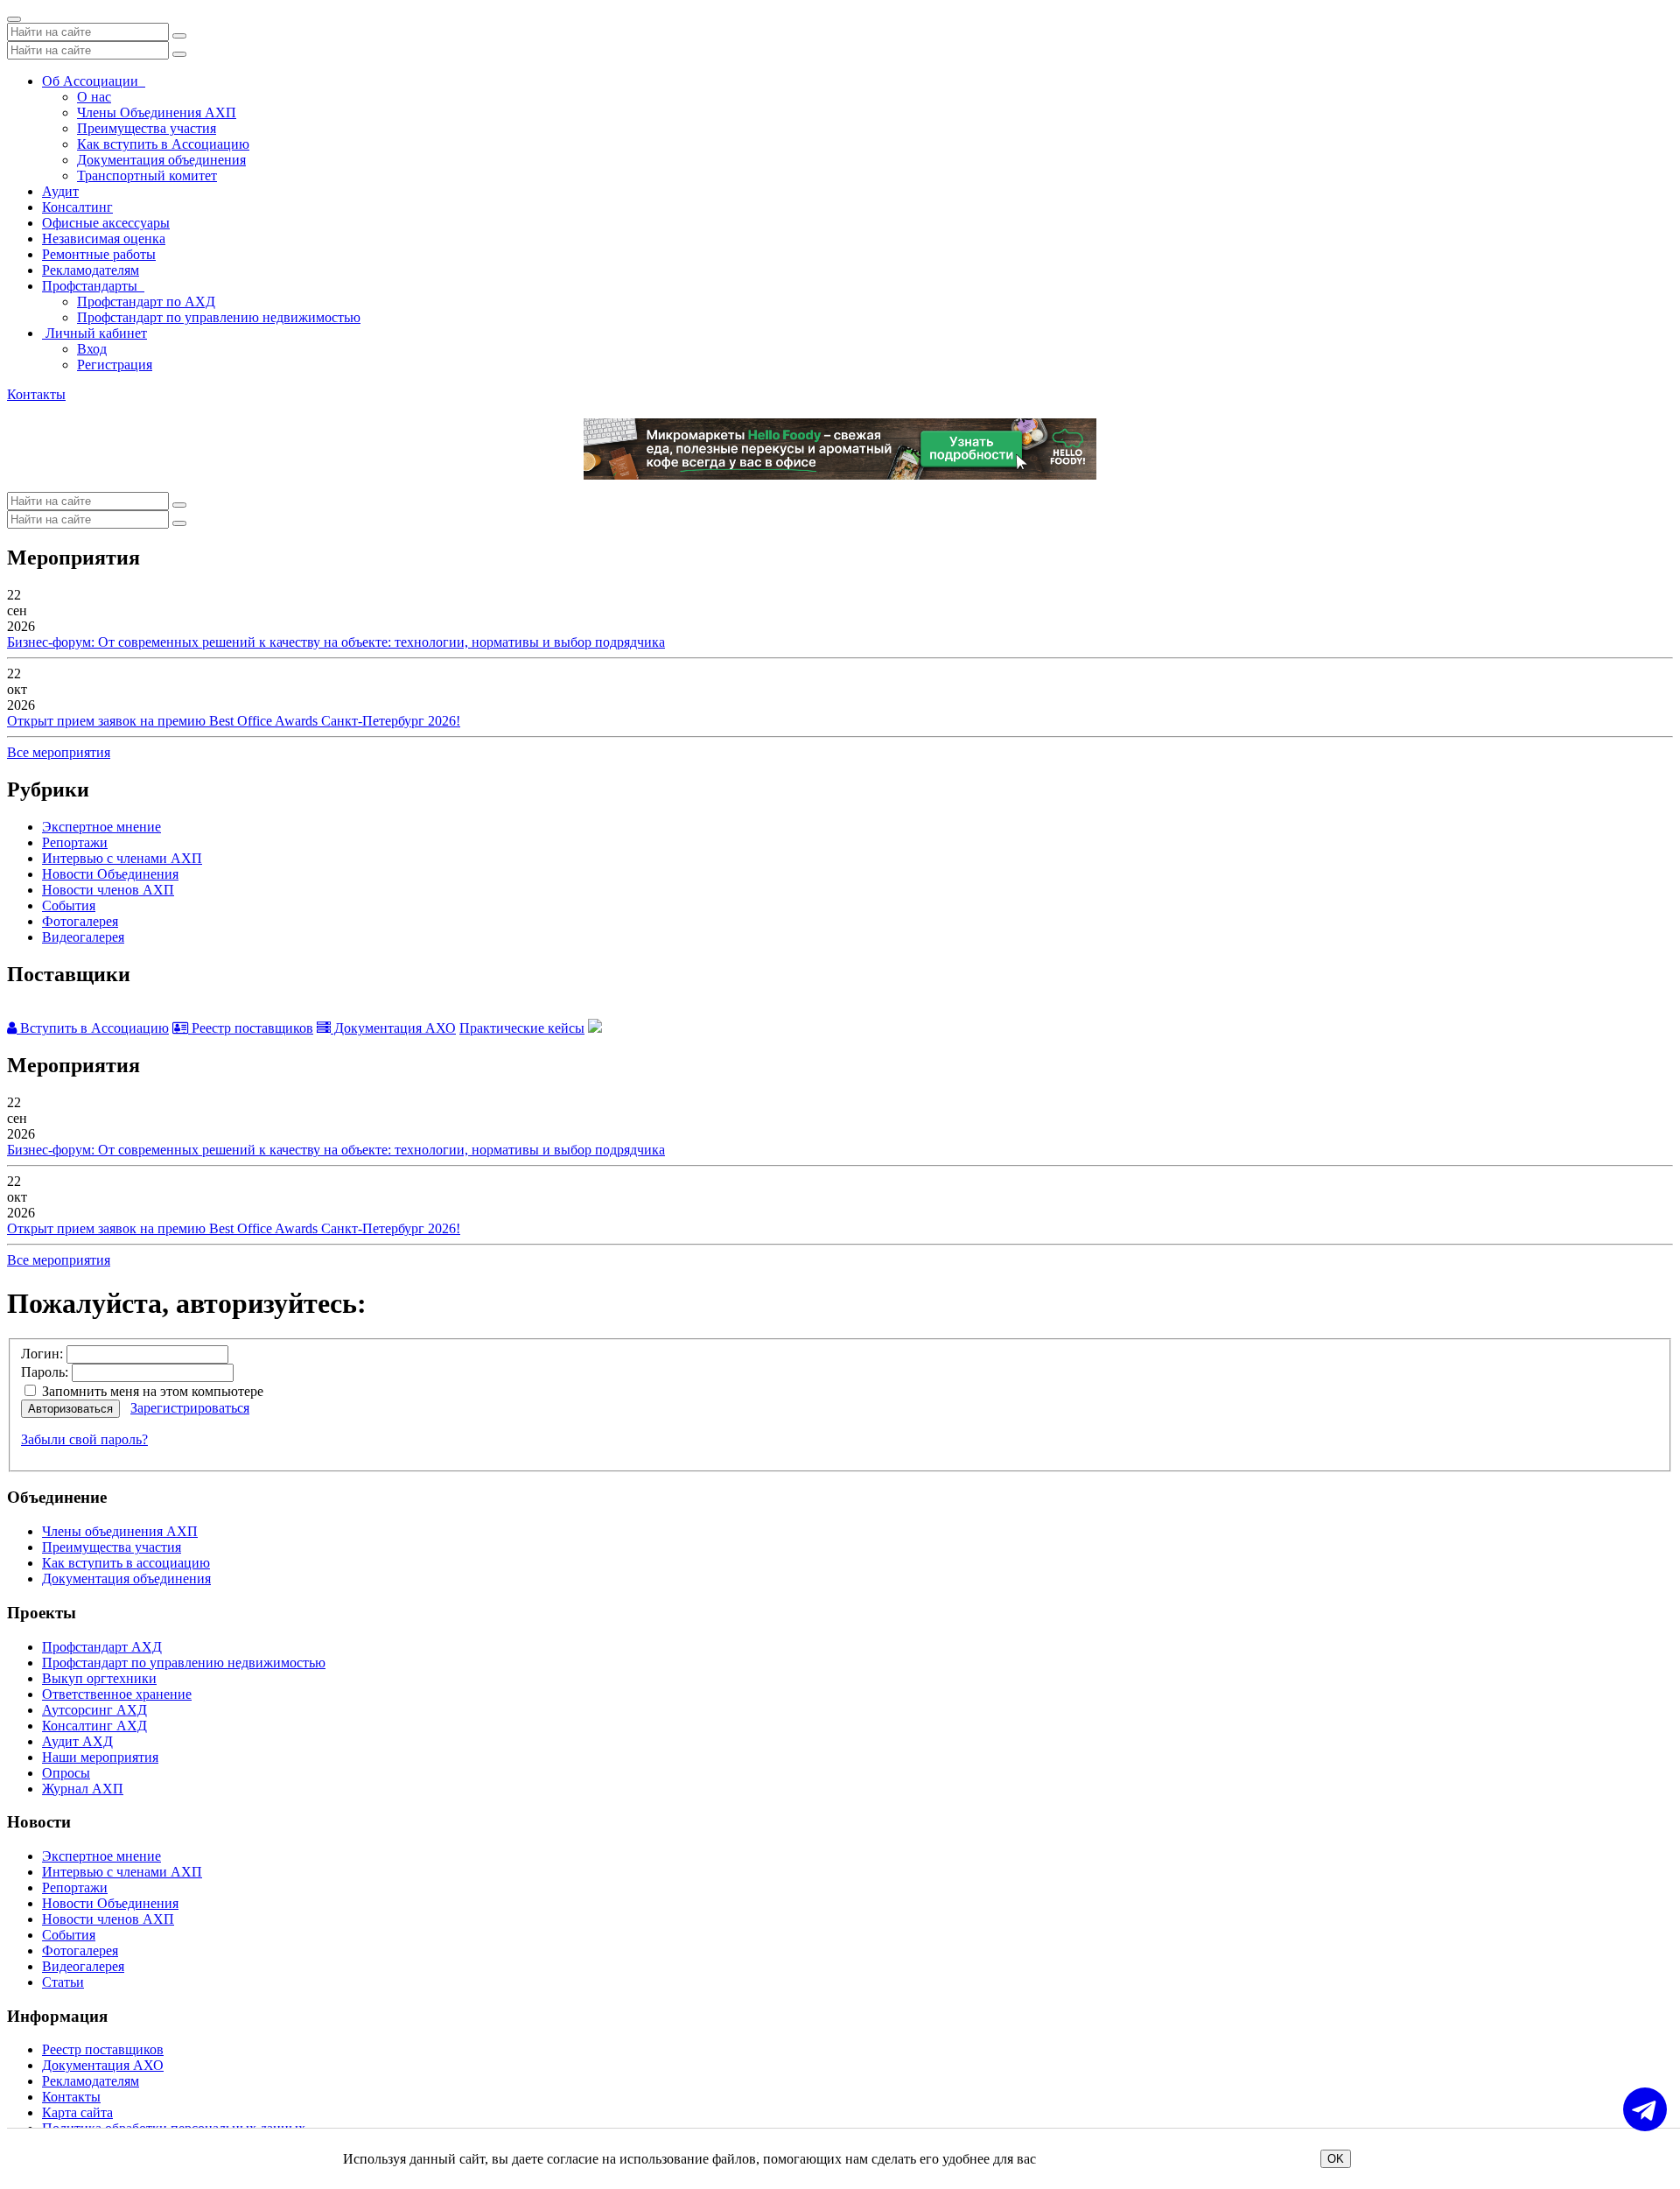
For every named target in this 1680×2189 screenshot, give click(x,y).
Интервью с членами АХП (122, 858)
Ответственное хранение (117, 1694)
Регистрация (115, 365)
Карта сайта (77, 2112)
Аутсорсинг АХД (94, 1710)
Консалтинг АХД (94, 1726)
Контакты (36, 394)
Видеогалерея (83, 937)
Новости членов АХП (108, 890)
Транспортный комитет (147, 175)
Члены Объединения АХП (157, 112)
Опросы (66, 1773)
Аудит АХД (77, 1741)
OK (1336, 2159)
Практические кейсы (522, 1028)
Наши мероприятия (100, 1757)
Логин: (42, 1354)
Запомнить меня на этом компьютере (151, 1391)
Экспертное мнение (101, 827)
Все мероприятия (59, 752)
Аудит (60, 191)
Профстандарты (93, 286)
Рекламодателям (91, 270)
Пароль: (45, 1372)
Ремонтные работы (99, 254)
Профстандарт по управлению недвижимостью (219, 317)
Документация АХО (393, 1028)
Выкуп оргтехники (99, 1678)
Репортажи (75, 842)
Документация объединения (161, 160)
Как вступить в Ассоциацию (163, 144)
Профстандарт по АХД (146, 302)
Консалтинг (77, 207)
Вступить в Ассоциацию (93, 1028)
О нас (94, 97)
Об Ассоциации (94, 81)
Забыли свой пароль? (84, 1439)
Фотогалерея (80, 921)
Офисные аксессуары (106, 223)
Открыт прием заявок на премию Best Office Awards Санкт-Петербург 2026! (234, 721)
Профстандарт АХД (102, 1647)
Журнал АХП (83, 1789)
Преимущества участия (147, 128)
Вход (92, 349)
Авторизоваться (70, 1409)
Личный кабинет (94, 333)
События (69, 905)
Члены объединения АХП (120, 1531)
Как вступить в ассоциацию (126, 1563)
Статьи (63, 1982)
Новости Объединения (110, 874)
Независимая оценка (104, 239)
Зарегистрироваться (190, 1408)
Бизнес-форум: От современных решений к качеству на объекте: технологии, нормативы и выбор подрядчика (336, 642)
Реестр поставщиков (251, 1028)
